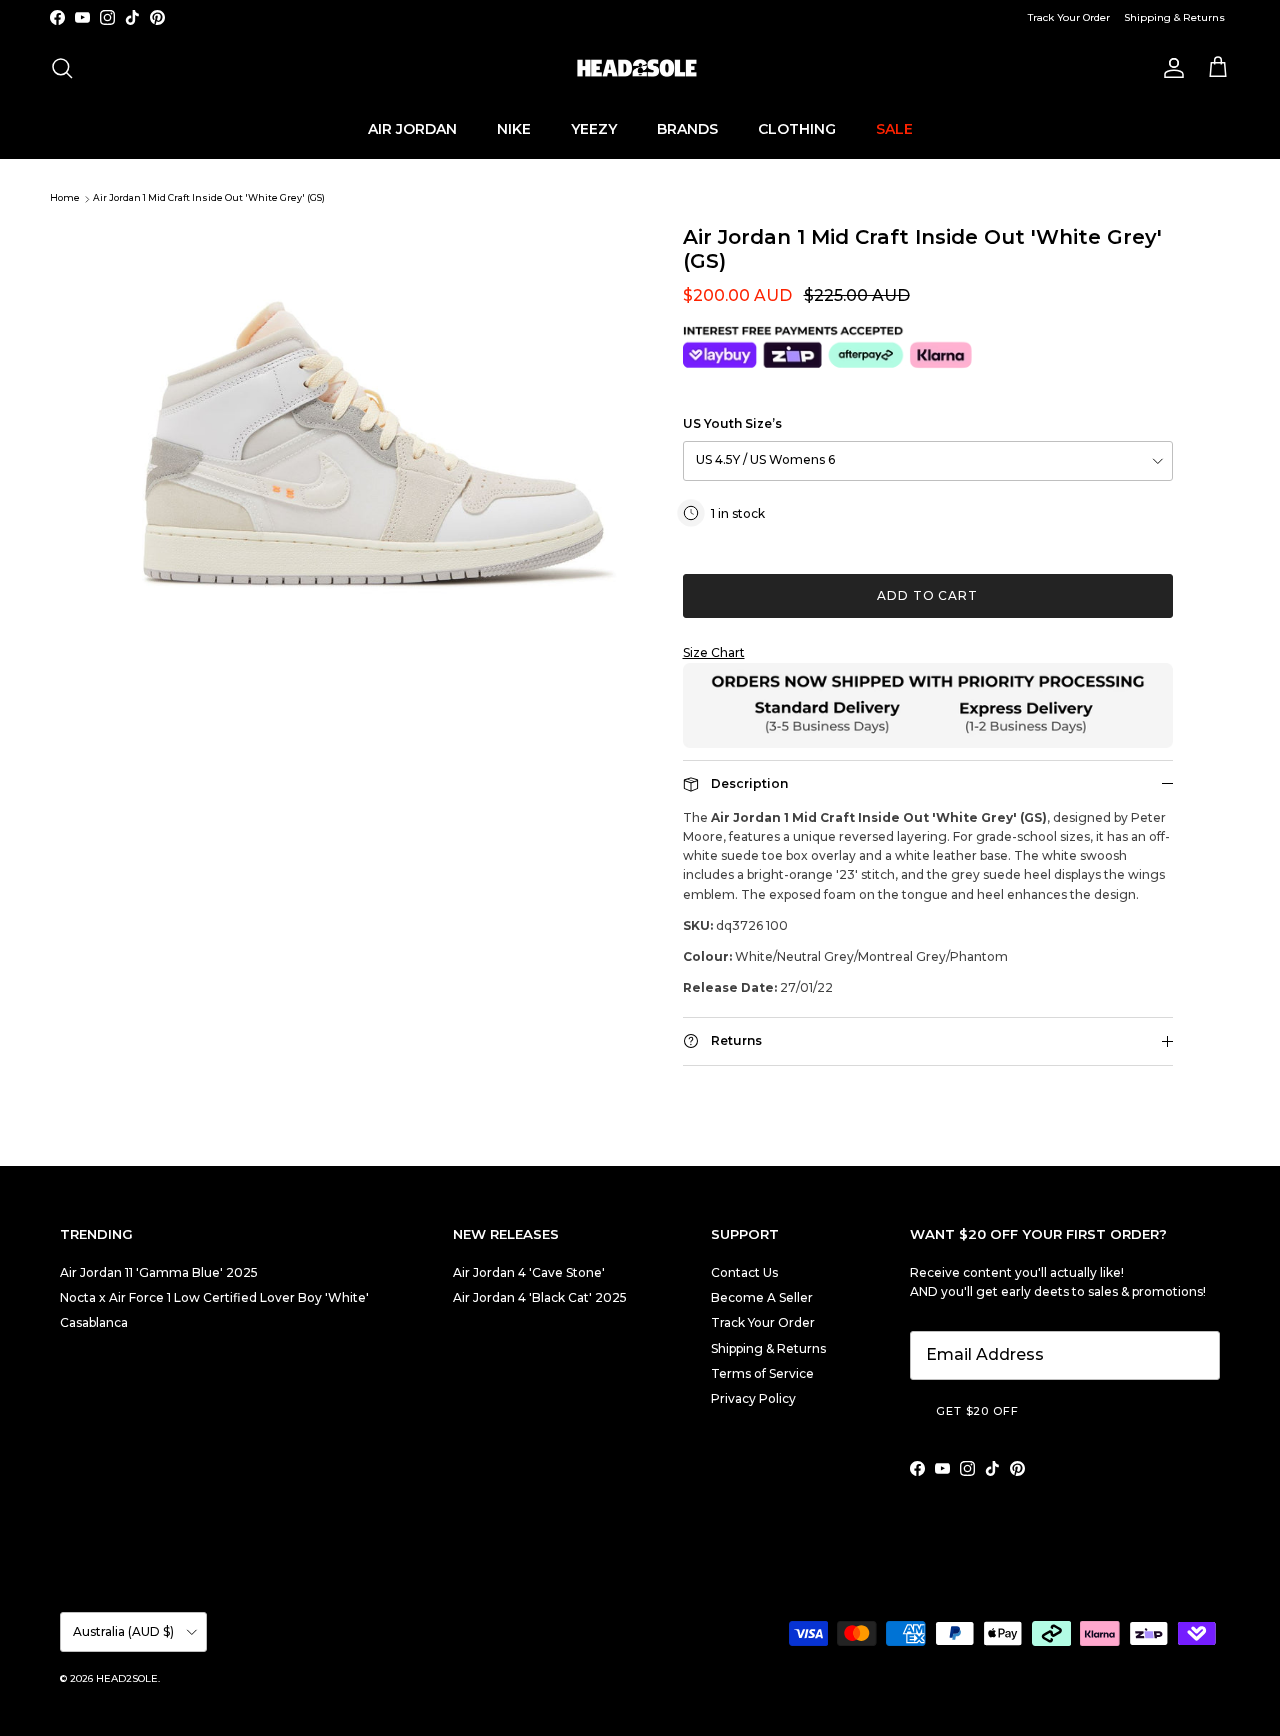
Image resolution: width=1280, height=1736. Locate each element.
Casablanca (94, 1322)
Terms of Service (762, 1373)
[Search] (62, 68)
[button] (928, 652)
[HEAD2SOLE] (640, 68)
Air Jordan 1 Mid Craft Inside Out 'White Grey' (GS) (209, 198)
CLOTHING (797, 128)
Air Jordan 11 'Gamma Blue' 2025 (159, 1272)
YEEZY (594, 128)
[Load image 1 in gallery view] (373, 414)
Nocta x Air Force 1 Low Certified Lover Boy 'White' (214, 1297)
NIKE (514, 128)
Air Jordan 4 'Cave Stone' (529, 1272)
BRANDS (687, 128)
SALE (894, 128)
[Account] (1170, 68)
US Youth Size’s (732, 423)
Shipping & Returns (1174, 17)
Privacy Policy (753, 1398)
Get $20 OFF (977, 1411)
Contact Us (744, 1272)
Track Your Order (1069, 17)
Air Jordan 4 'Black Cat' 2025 (540, 1297)
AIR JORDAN (412, 128)
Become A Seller (762, 1297)
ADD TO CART (928, 595)
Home (65, 198)
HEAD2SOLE (127, 1678)
